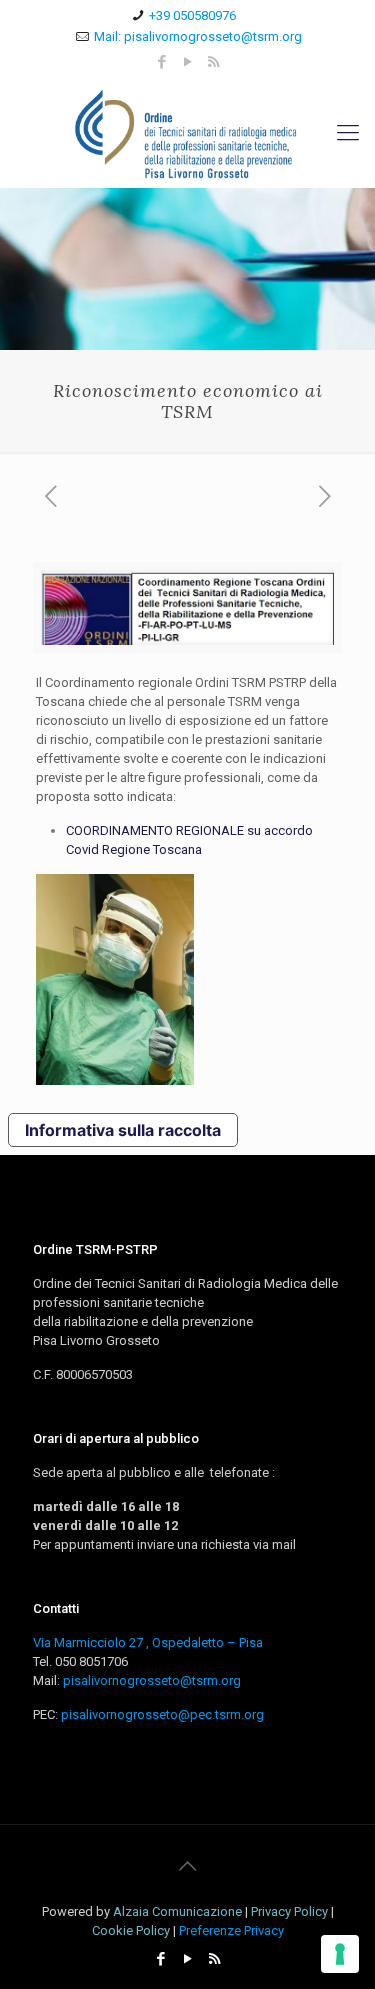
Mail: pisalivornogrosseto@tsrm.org (198, 36)
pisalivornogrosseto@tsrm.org (152, 1680)
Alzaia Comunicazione (177, 1911)
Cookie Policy (131, 1930)
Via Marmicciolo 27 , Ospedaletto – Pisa (148, 1642)
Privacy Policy (289, 1911)
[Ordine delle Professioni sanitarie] (187, 133)
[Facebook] (161, 62)
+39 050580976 (192, 15)
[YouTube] (187, 62)
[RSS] (213, 62)
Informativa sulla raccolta (123, 1130)
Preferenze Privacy (231, 1930)
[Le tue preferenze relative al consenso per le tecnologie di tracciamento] (340, 1954)
